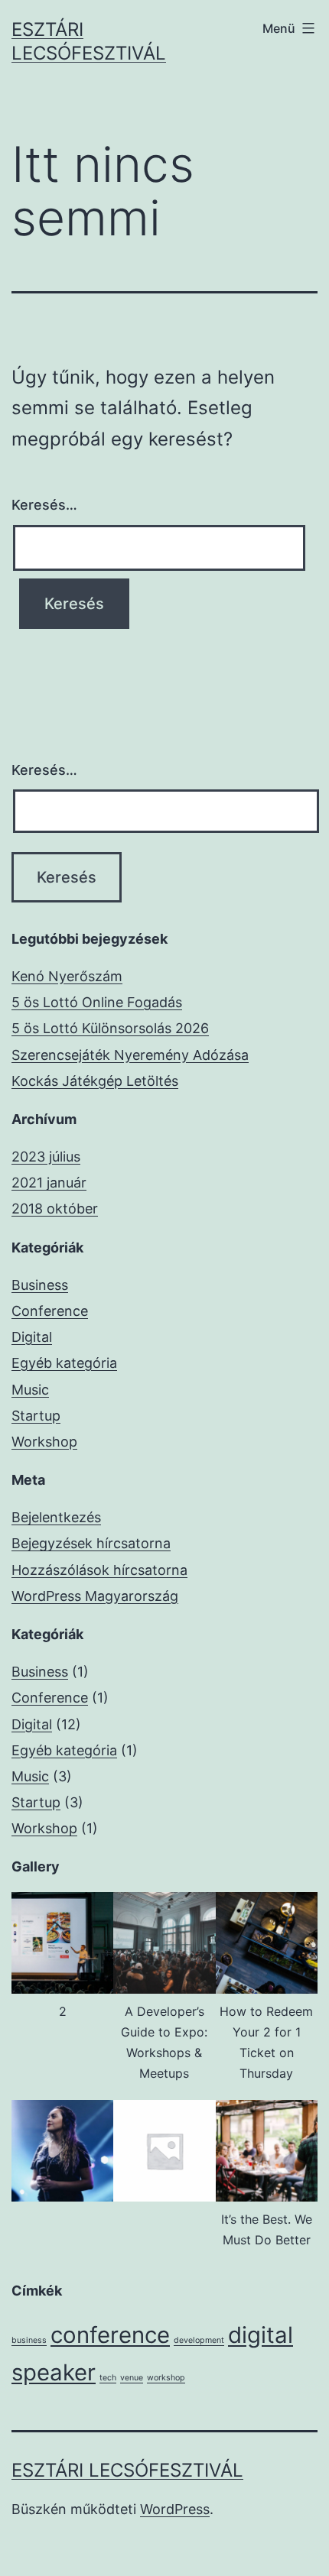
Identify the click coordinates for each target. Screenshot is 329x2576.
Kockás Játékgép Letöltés (95, 1081)
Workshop (44, 1442)
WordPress (175, 2509)
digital (261, 2335)
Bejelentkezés (56, 1517)
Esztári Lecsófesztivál (127, 2470)
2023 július (46, 1157)
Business (40, 1285)
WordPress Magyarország (95, 1596)
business (29, 2340)
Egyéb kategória (64, 1363)
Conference (50, 1311)
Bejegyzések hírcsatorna (91, 1543)
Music (30, 1390)
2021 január (49, 1183)
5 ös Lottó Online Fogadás (97, 1002)
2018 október (55, 1209)
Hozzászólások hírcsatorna (99, 1570)
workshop (166, 2378)
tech (108, 2378)
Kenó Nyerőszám (67, 976)
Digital (32, 1337)
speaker (54, 2372)
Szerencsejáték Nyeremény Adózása (130, 1055)
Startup (36, 1416)
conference (110, 2335)
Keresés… (44, 505)
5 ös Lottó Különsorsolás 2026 (110, 1028)
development (199, 2340)
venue (132, 2378)
